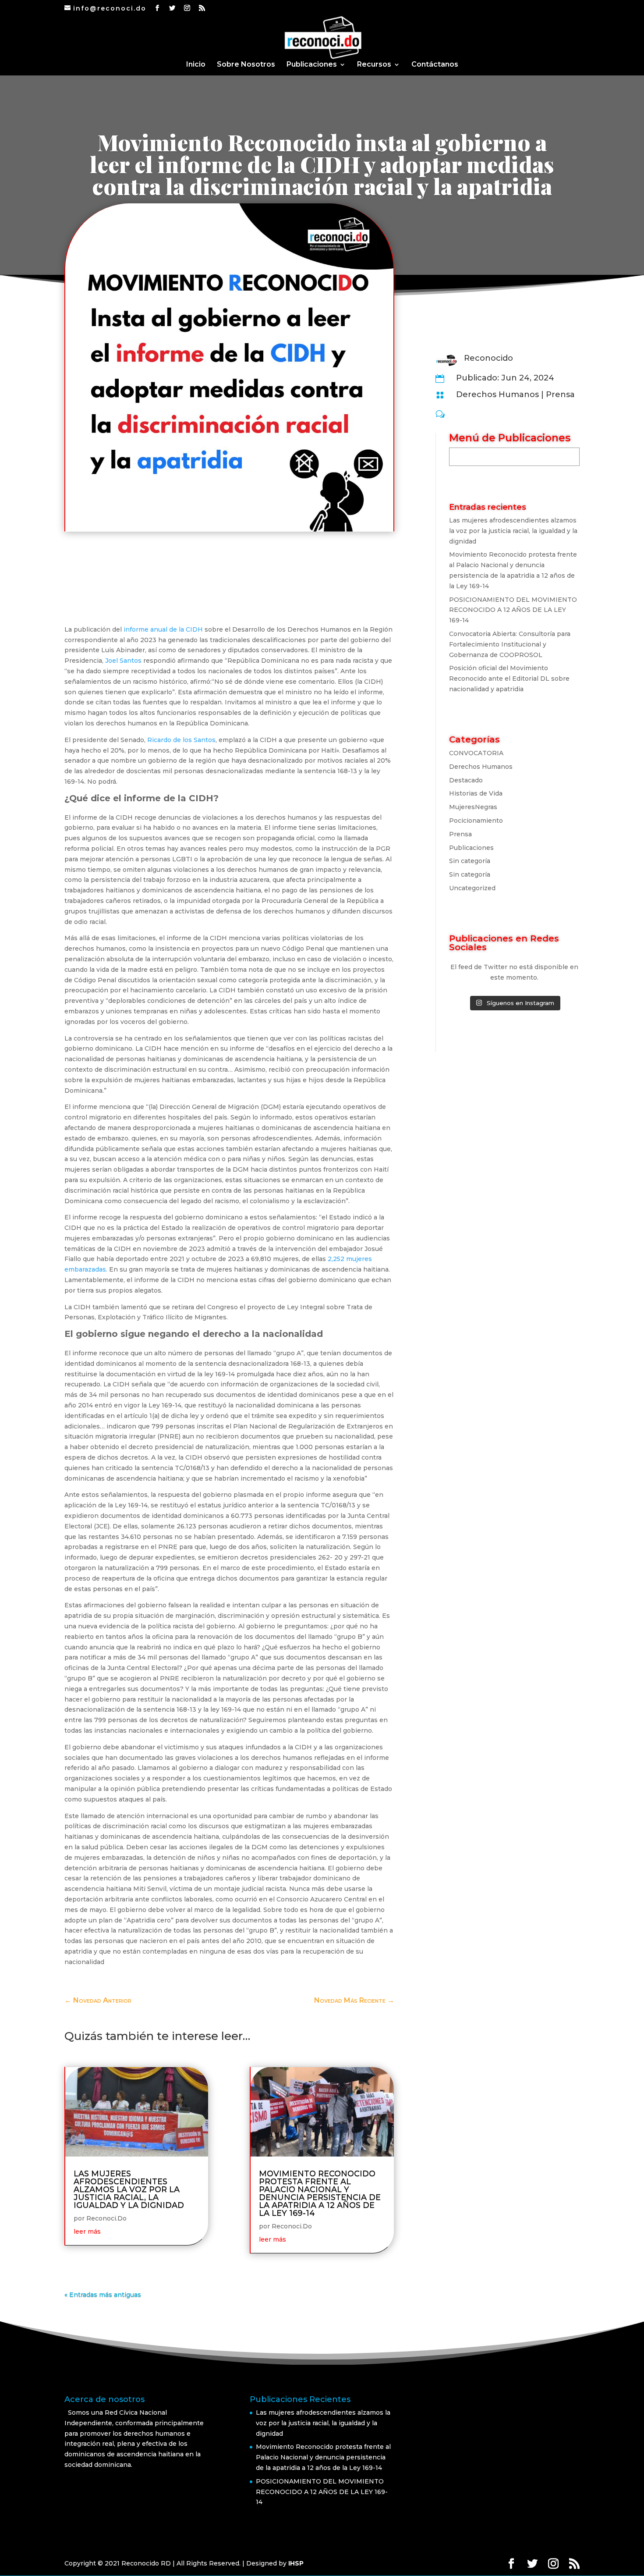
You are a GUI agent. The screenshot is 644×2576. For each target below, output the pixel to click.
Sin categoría (470, 861)
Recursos (374, 65)
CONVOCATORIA (476, 753)
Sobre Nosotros (246, 65)
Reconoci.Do (106, 2218)
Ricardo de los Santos (181, 740)
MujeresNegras (473, 807)
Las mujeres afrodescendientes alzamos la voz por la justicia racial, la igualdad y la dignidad (129, 2189)
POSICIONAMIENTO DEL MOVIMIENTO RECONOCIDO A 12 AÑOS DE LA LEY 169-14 (513, 610)
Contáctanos (435, 65)
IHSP (296, 2563)
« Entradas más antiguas (103, 2295)
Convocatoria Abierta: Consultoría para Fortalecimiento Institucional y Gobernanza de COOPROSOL (510, 644)
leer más (87, 2231)
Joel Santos (123, 661)
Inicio (196, 65)
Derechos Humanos (497, 394)
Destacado (466, 780)
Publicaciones (312, 65)
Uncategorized (472, 888)
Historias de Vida (476, 793)
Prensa (560, 394)
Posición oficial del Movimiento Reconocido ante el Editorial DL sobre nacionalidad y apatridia (509, 679)
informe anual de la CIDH (163, 629)
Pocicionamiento (476, 821)
